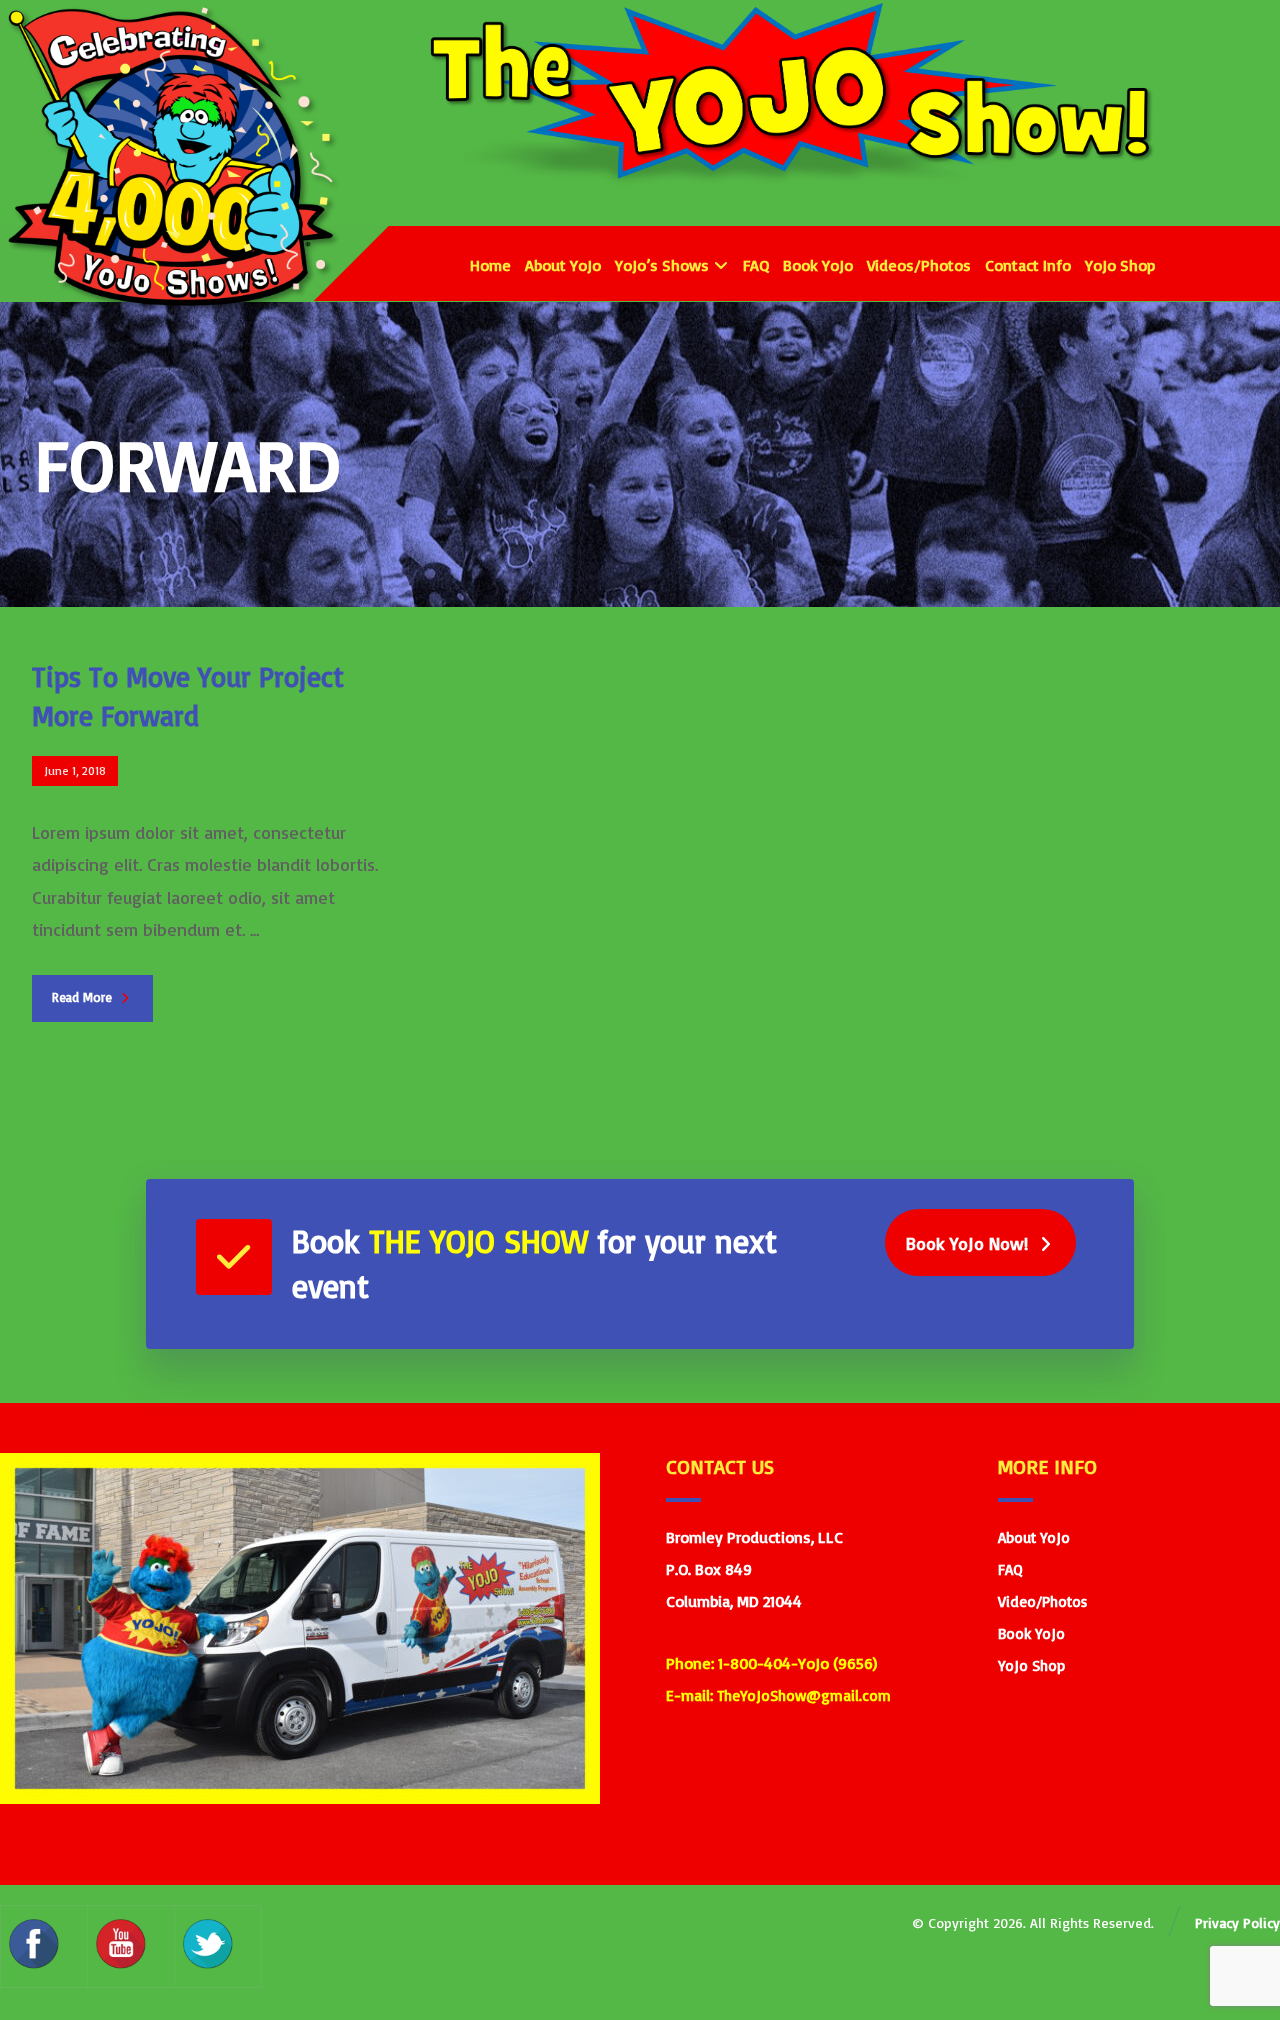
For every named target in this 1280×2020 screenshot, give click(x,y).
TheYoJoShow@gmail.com (804, 1695)
